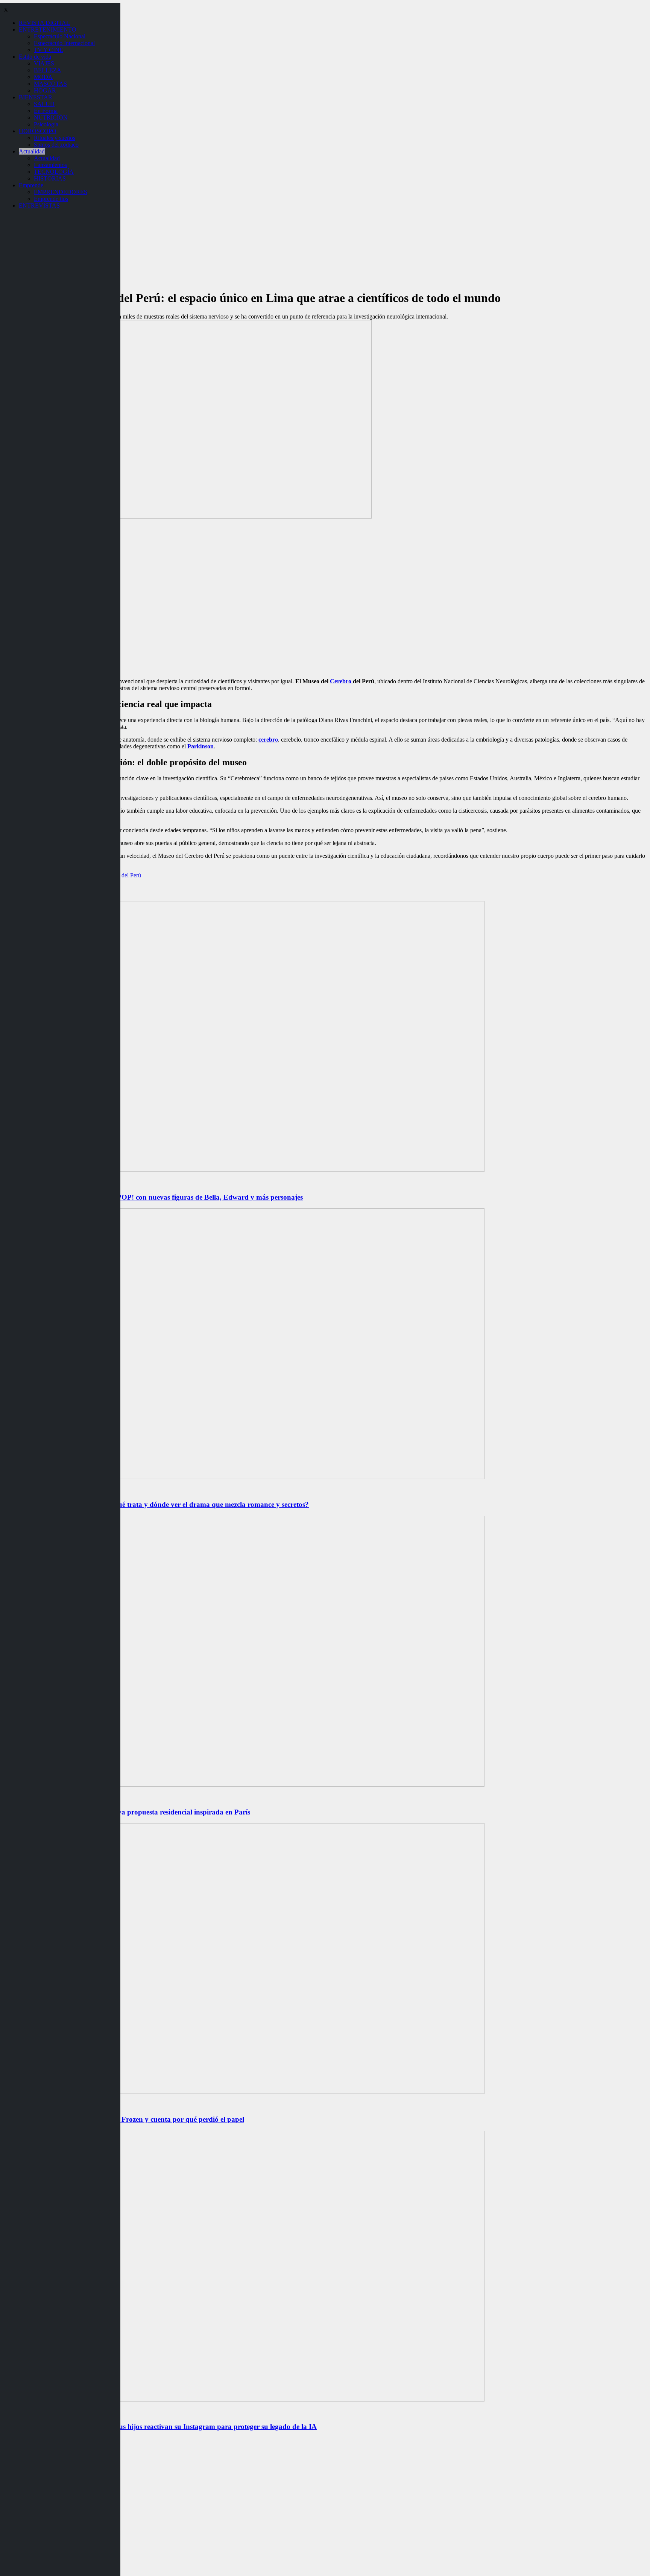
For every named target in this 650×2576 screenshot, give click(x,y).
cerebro (268, 740)
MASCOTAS (50, 84)
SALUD (44, 104)
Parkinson (200, 746)
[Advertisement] (325, 619)
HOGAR (45, 90)
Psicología (46, 124)
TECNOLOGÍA (54, 172)
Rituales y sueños (55, 138)
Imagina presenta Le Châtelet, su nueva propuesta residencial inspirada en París (127, 1812)
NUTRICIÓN (51, 118)
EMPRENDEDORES (61, 192)
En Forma (46, 111)
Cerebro (341, 681)
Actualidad (32, 151)
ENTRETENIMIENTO (48, 30)
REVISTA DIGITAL (44, 23)
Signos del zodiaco (56, 145)
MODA (43, 77)
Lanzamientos (50, 165)
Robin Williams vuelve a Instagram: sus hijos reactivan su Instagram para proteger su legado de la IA (160, 2427)
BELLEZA (48, 70)
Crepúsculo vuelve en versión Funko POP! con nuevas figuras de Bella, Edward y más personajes (153, 1197)
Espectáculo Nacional (60, 36)
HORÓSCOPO (38, 131)
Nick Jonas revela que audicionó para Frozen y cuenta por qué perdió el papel (124, 2119)
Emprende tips (51, 199)
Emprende (31, 185)
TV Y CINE (49, 50)
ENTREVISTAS (39, 206)
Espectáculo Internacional (64, 43)
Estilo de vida (35, 57)
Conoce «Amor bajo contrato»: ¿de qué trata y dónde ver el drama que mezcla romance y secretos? (156, 1504)
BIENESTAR (36, 97)
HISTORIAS (50, 178)
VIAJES (44, 63)
